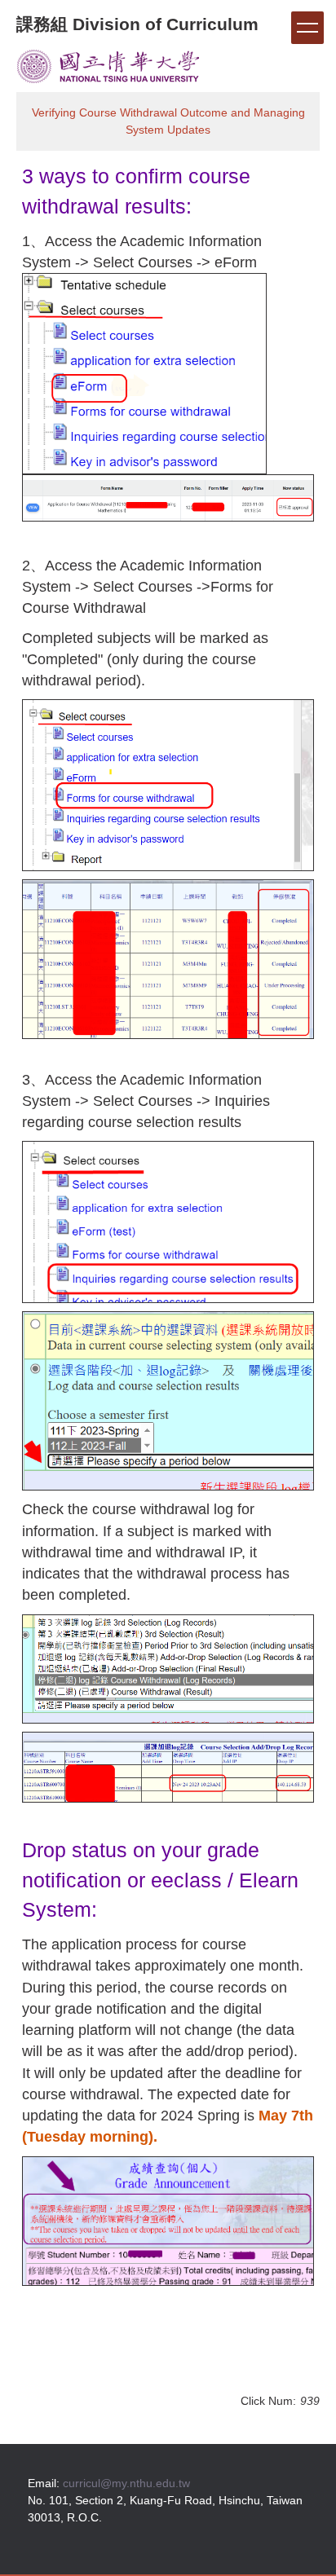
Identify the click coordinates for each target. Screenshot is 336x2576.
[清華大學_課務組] (108, 65)
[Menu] (307, 28)
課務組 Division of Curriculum (137, 24)
